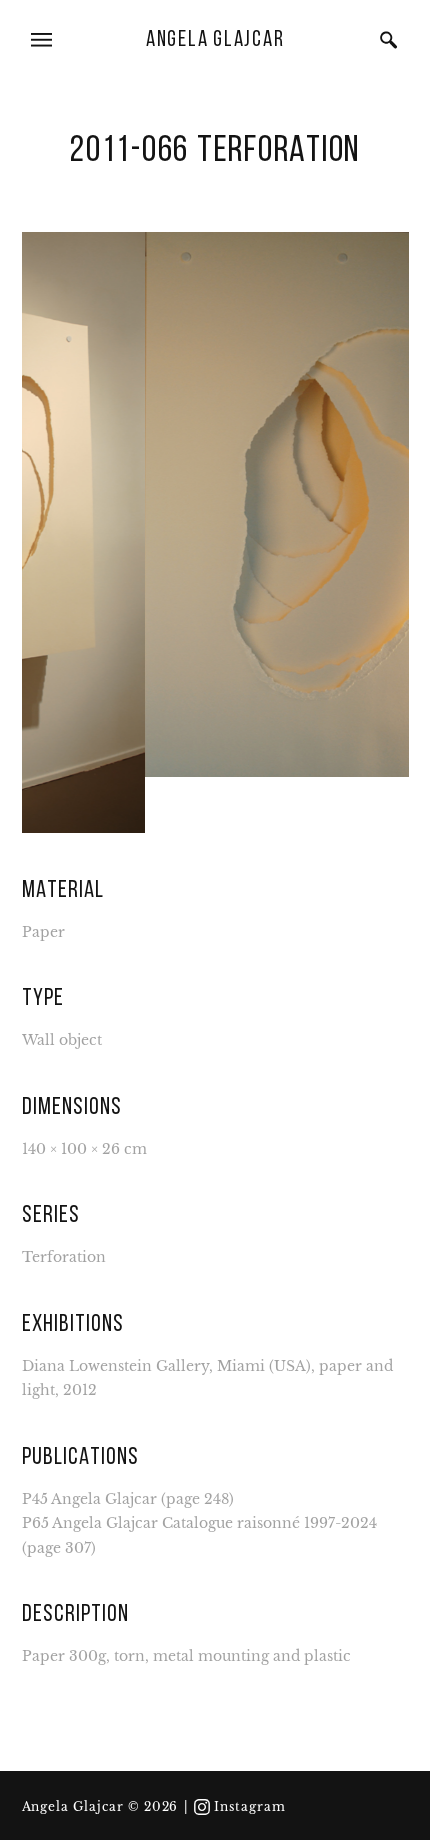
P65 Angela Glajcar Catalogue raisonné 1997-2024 (199, 1511)
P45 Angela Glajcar (89, 1486)
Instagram (250, 1807)
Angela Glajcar (215, 40)
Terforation (64, 1245)
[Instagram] (202, 1807)
